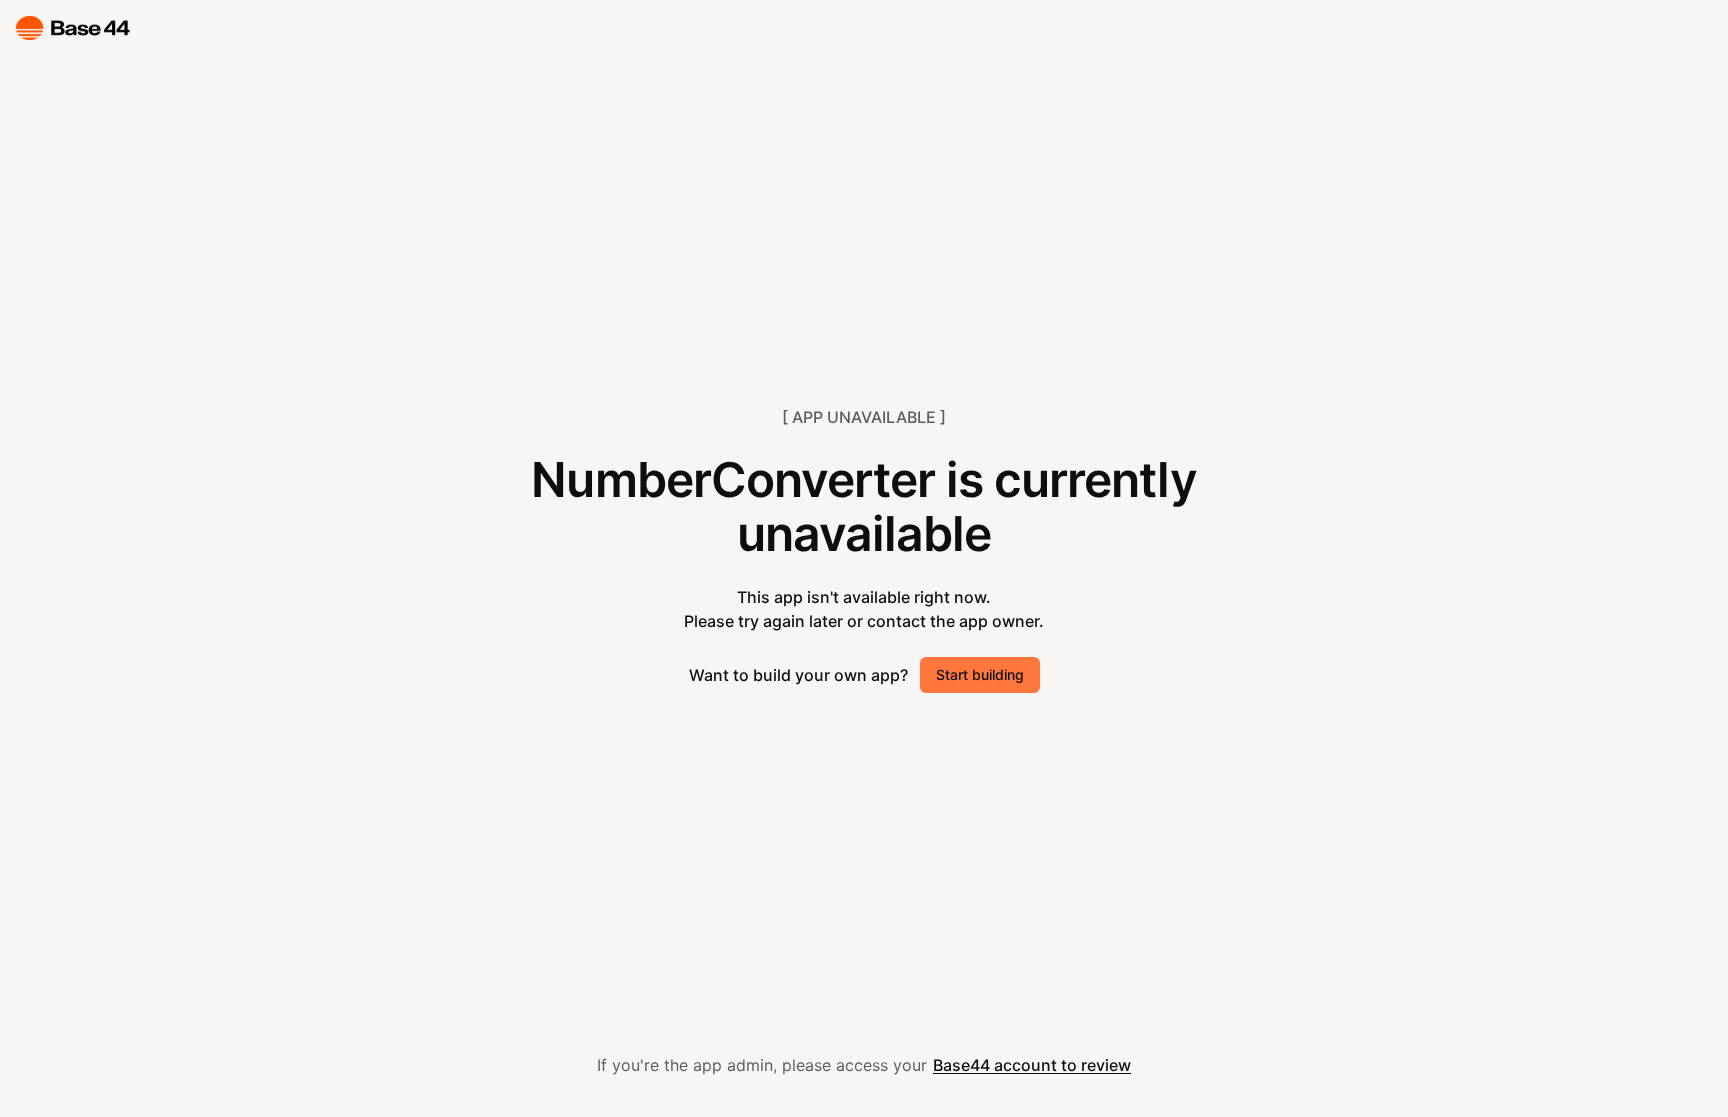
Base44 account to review (1032, 1065)
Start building (980, 674)
